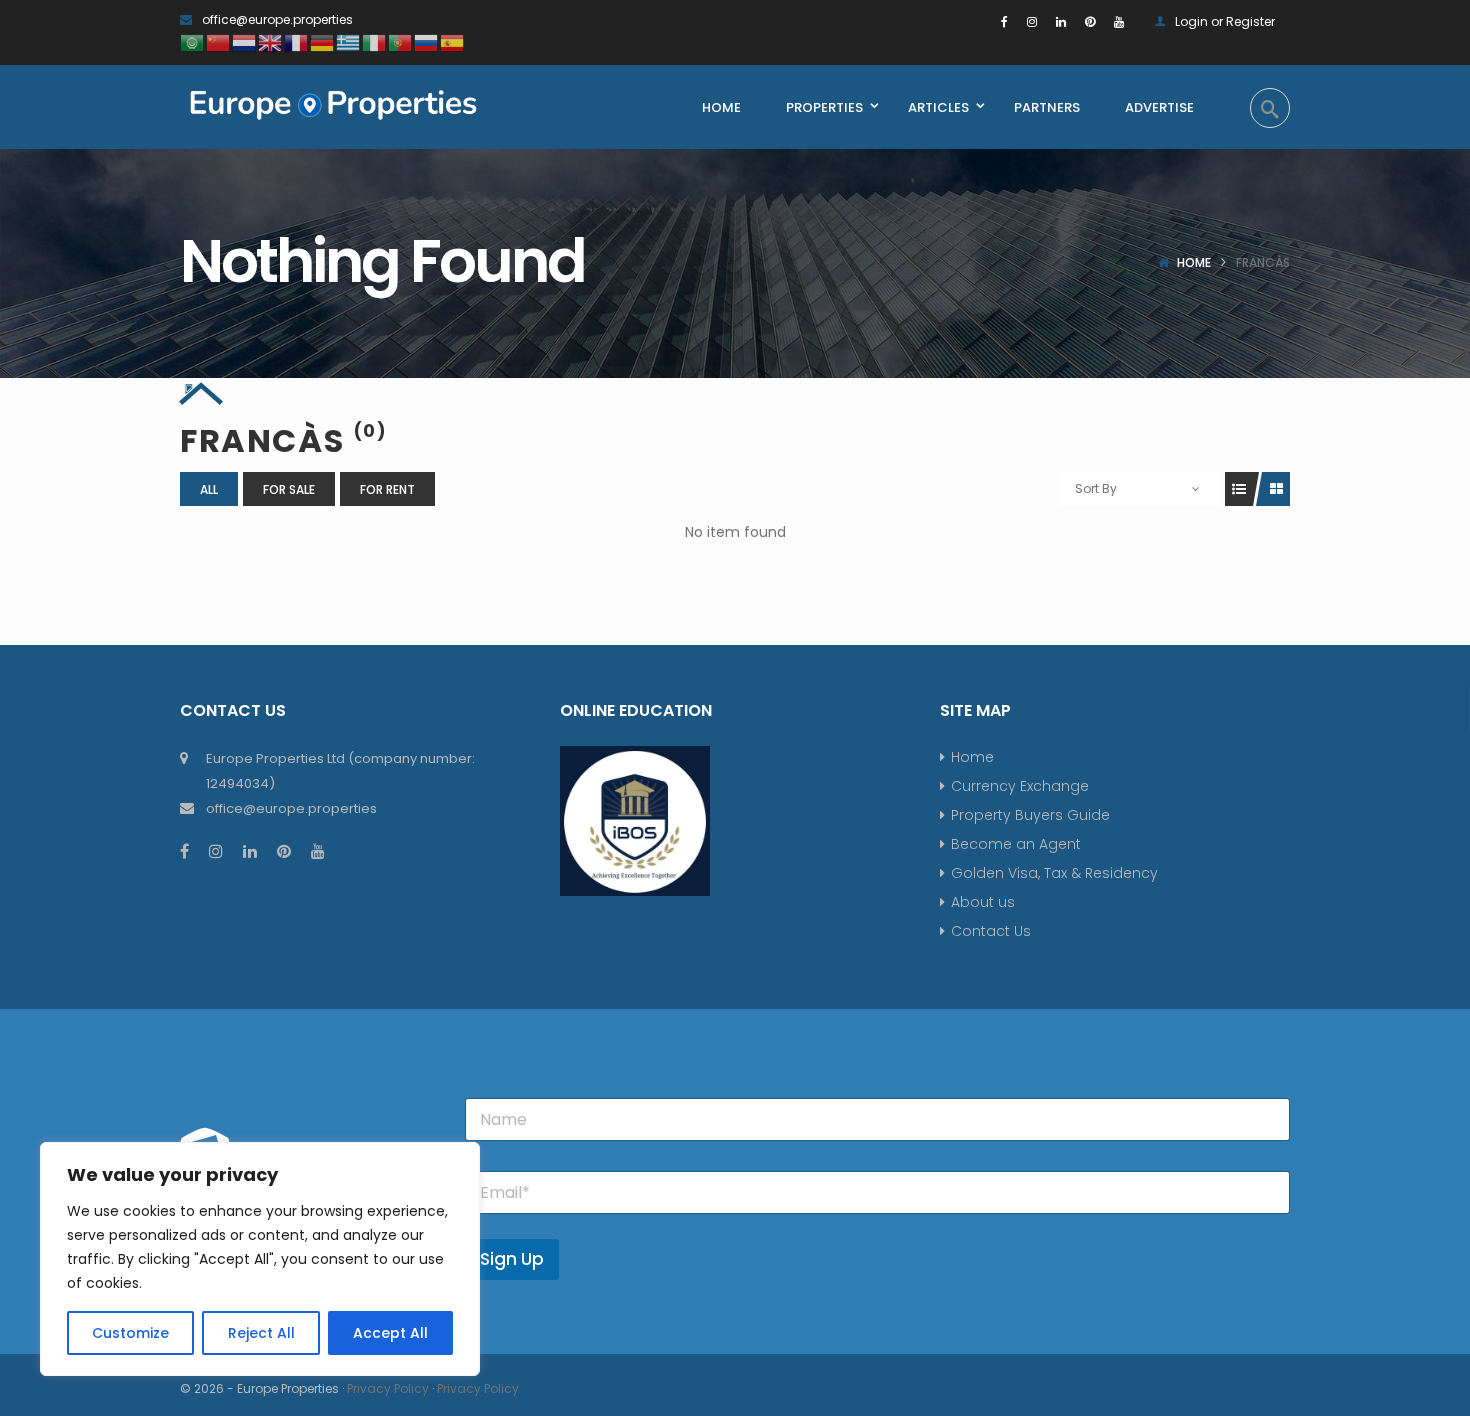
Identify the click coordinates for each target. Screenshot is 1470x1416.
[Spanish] (453, 41)
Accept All (390, 1333)
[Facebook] (1004, 21)
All (209, 489)
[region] (260, 1259)
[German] (323, 41)
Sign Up (512, 1259)
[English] (271, 41)
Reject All (261, 1333)
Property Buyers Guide (1030, 815)
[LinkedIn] (1061, 21)
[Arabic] (193, 41)
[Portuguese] (401, 41)
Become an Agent (1016, 844)
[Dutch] (245, 41)
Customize (130, 1333)
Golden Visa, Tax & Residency (1054, 873)
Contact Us (991, 931)
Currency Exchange (1020, 786)
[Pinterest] (1090, 21)
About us (983, 902)
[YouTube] (1119, 21)
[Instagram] (1032, 21)
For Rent (387, 489)
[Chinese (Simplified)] (219, 41)
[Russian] (427, 41)
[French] (297, 41)
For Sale (289, 489)
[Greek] (349, 41)
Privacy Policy (388, 1388)
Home (1194, 262)
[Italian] (375, 41)
